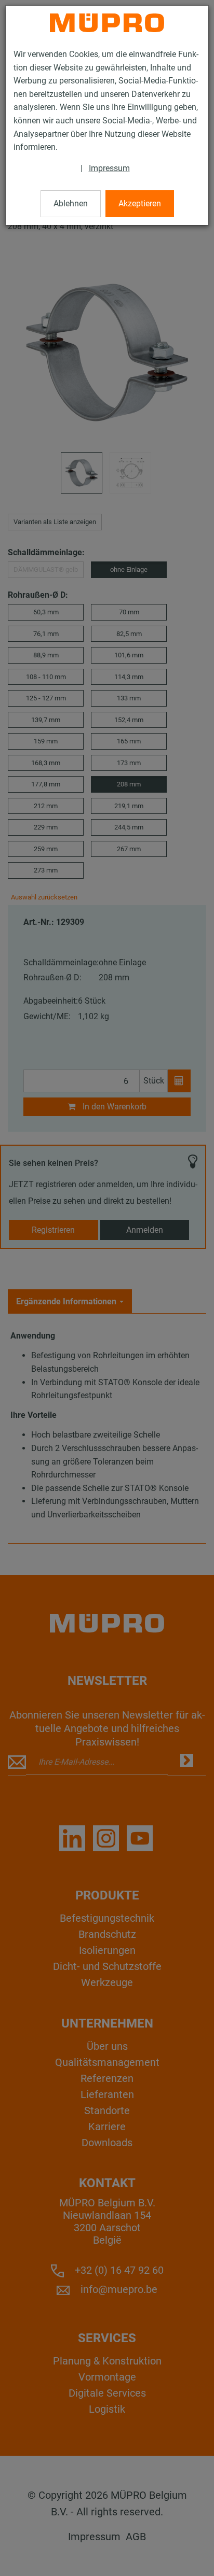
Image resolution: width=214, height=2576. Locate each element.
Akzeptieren (140, 203)
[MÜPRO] (107, 23)
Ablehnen (71, 203)
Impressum (109, 168)
